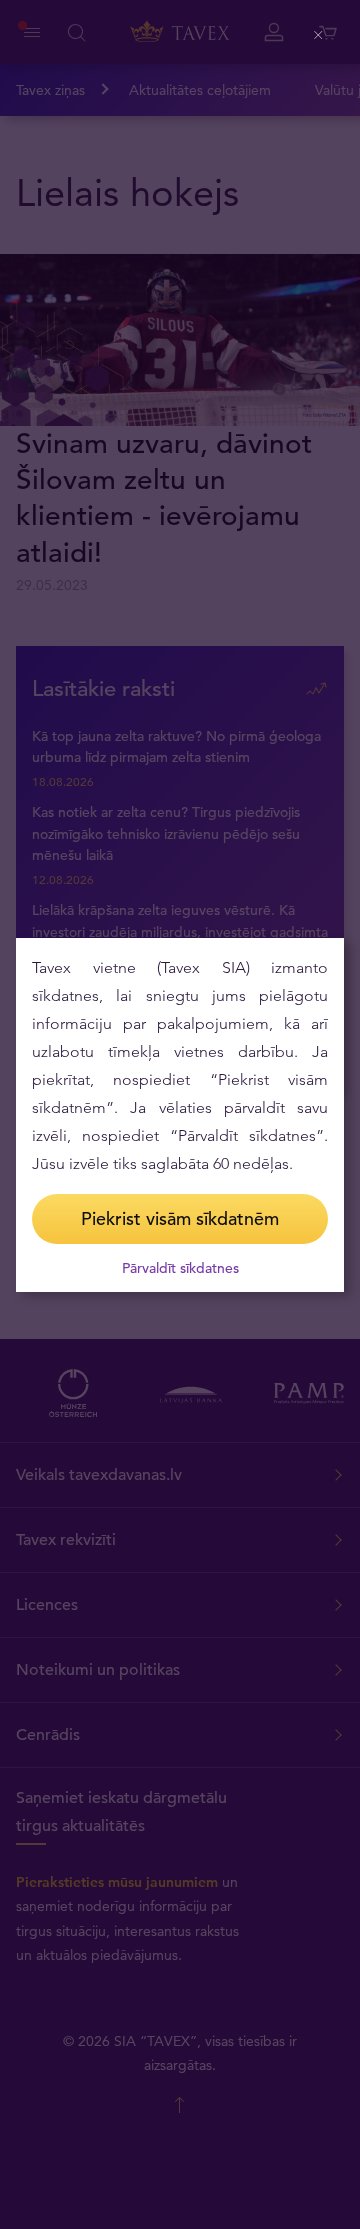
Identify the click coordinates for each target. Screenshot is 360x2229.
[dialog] (180, 1115)
